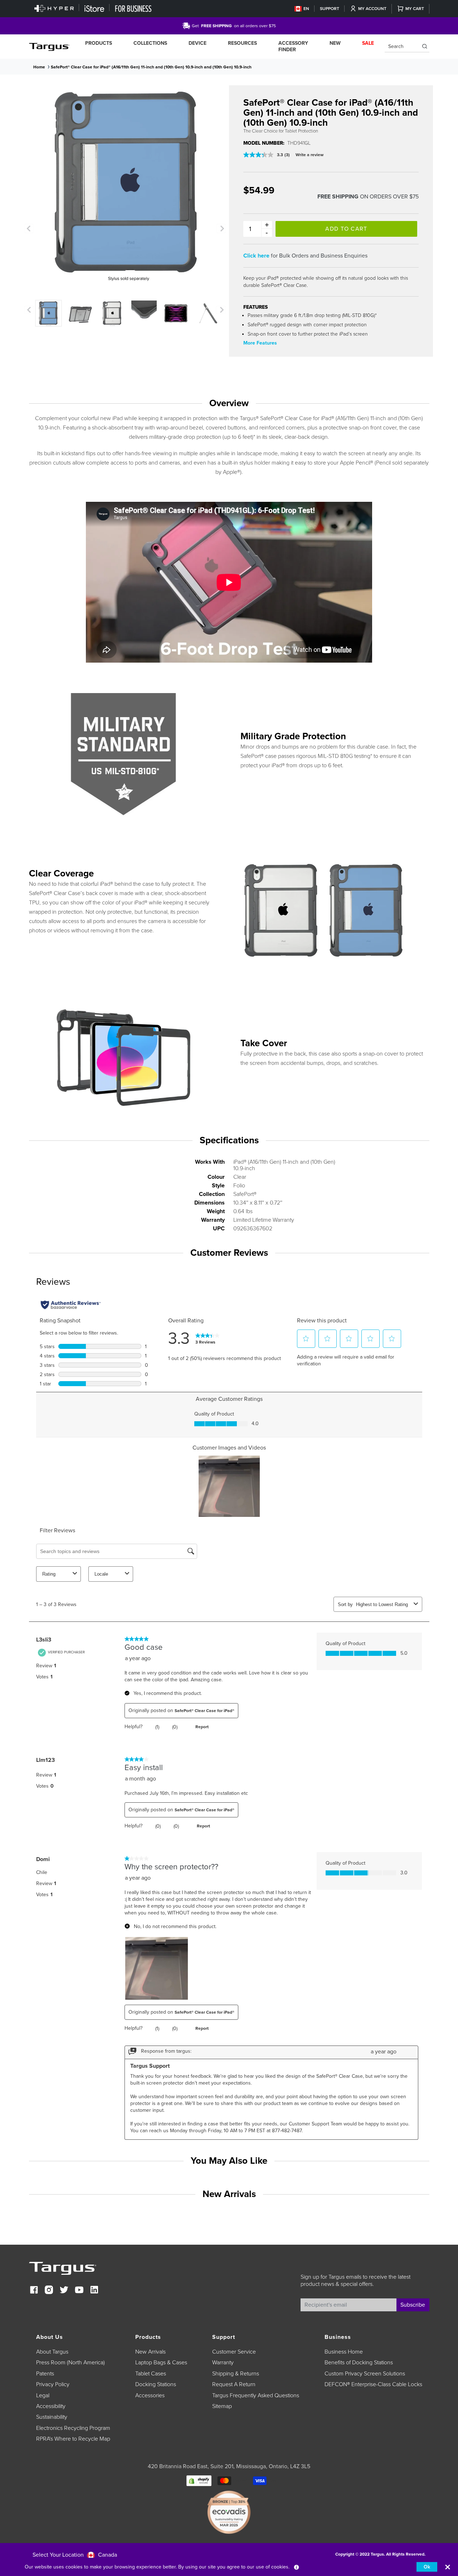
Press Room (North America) (70, 2363)
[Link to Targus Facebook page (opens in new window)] (34, 2291)
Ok (427, 2567)
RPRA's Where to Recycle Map (73, 2439)
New (335, 43)
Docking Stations (156, 2384)
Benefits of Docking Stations (359, 2363)
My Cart (415, 9)
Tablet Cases (151, 2374)
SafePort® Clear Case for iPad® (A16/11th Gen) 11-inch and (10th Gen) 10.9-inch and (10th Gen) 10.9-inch (151, 67)
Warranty (223, 2363)
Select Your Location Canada (75, 2555)
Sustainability (52, 2417)
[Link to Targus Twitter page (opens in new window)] (64, 2291)
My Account (372, 9)
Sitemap (222, 2406)
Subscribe (413, 2305)
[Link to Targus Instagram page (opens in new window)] (49, 2291)
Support (330, 9)
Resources (242, 43)
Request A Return (234, 2384)
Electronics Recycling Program (73, 2428)
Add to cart (346, 229)
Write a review (310, 155)
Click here (256, 256)
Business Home (344, 2352)
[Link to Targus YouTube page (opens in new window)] (79, 2291)
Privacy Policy (53, 2384)
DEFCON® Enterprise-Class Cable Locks (373, 2384)
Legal (43, 2395)
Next (221, 229)
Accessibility (51, 2406)
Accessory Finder (293, 46)
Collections (150, 43)
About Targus (52, 2352)
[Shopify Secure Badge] (199, 2480)
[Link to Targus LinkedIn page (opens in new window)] (94, 2291)
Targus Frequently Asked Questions (256, 2395)
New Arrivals (150, 2352)
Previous (29, 229)
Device (198, 43)
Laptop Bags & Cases (161, 2363)
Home (39, 67)
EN (306, 9)
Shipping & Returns (236, 2374)
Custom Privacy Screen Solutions (365, 2374)
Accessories (150, 2395)
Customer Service (234, 2352)
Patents (45, 2374)
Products (99, 43)
